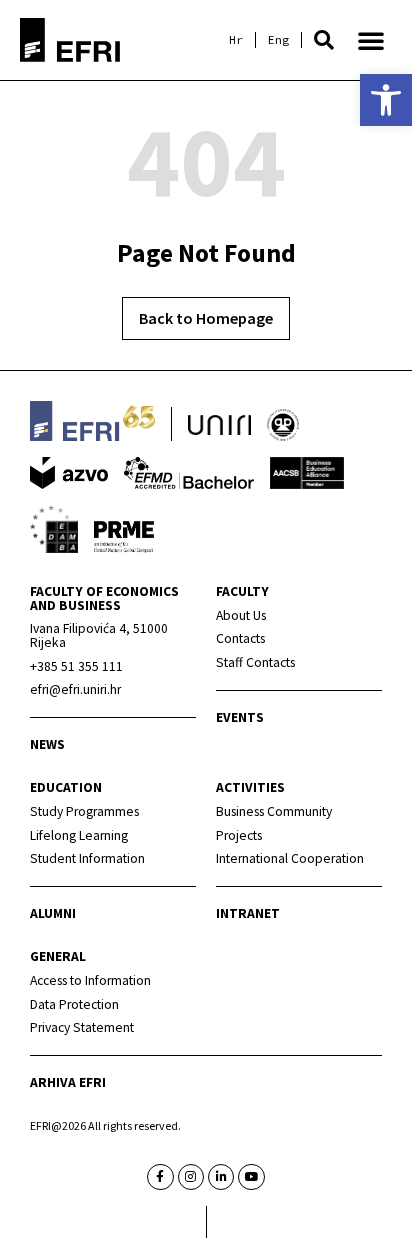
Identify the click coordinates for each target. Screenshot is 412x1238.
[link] (386, 100)
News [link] (47, 744)
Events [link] (240, 717)
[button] (324, 40)
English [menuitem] (278, 40)
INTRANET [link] (248, 913)
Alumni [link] (53, 913)
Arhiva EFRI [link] (68, 1082)
